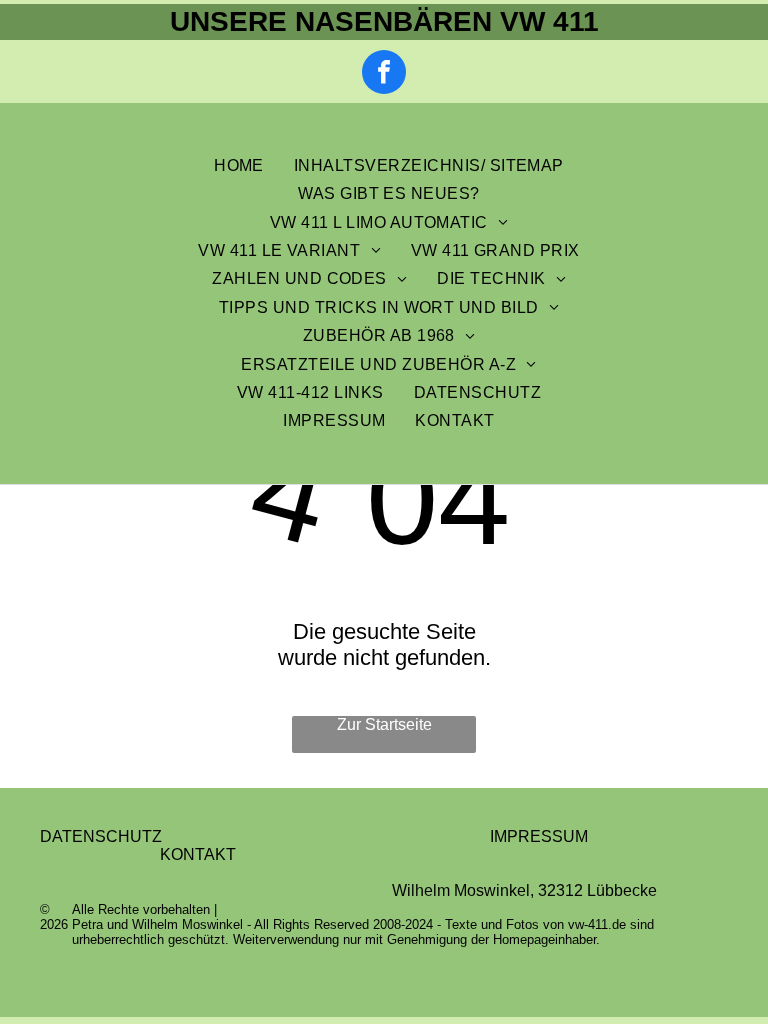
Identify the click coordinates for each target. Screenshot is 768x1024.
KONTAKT (198, 854)
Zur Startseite (384, 724)
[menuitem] (239, 166)
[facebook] (384, 74)
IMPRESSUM (539, 836)
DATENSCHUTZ (101, 836)
